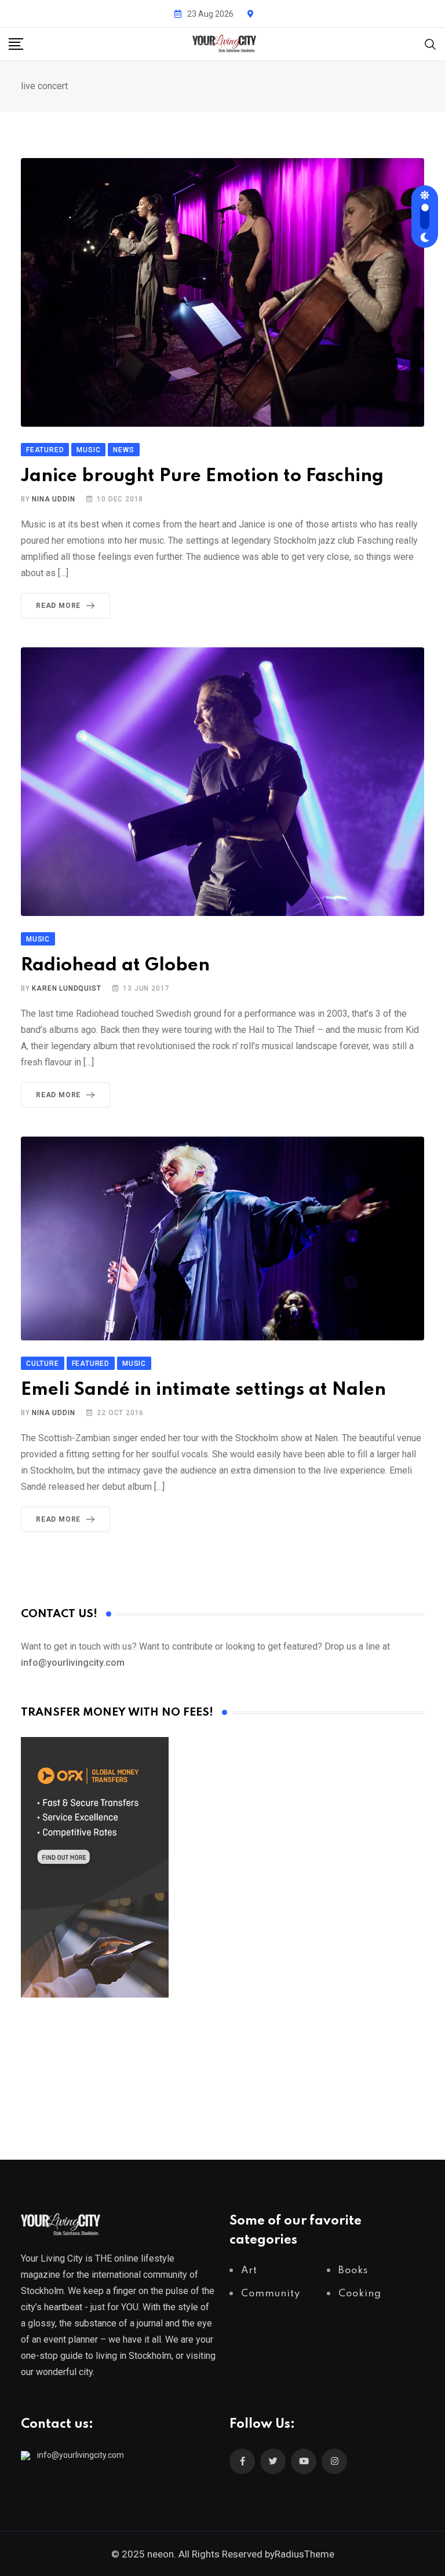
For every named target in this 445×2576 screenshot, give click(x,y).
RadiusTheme (304, 2554)
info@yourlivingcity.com (81, 2455)
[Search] (431, 43)
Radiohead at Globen (115, 965)
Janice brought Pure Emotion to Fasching (202, 476)
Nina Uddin (53, 499)
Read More (58, 606)
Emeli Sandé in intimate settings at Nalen (203, 1390)
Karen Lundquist (66, 988)
